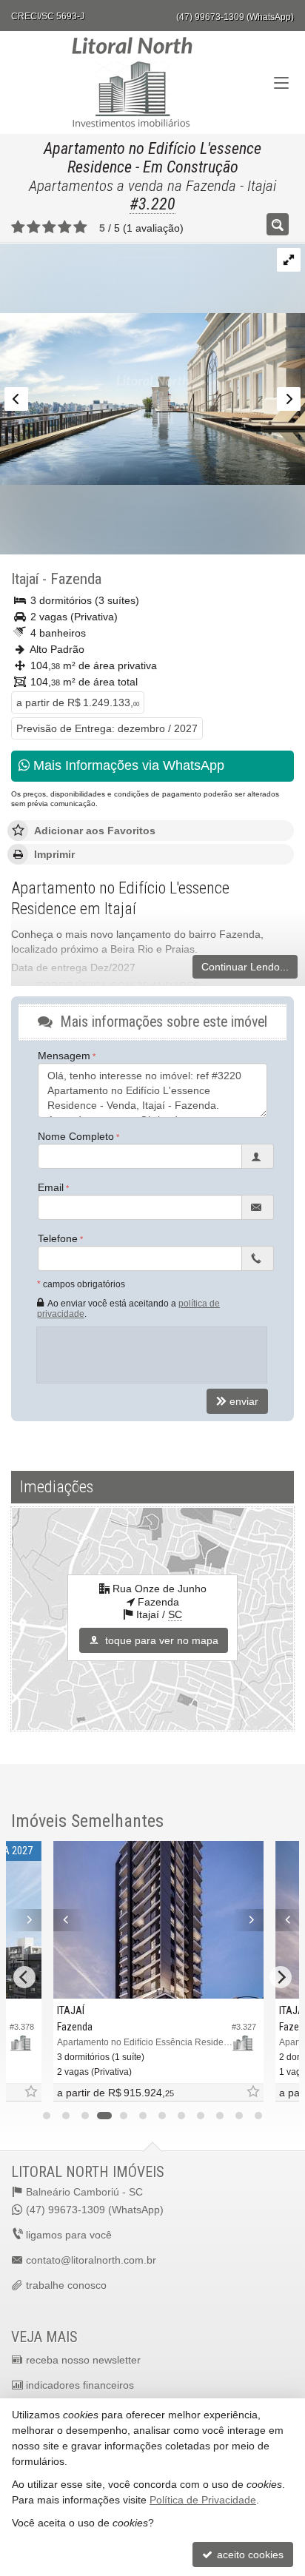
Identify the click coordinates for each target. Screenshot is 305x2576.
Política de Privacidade (203, 2500)
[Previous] (64, 1920)
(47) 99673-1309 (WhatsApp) (235, 17)
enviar (244, 1401)
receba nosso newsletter (83, 2360)
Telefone (58, 1238)
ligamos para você (69, 2235)
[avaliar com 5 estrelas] (80, 227)
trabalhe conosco (66, 2285)
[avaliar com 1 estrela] (18, 227)
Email (51, 1187)
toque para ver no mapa (160, 1640)
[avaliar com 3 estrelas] (49, 227)
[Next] (20, 1920)
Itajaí (25, 579)
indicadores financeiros (80, 2385)
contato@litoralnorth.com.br (91, 2260)
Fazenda (76, 579)
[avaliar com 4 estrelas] (65, 227)
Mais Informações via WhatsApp (127, 765)
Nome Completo (76, 1136)
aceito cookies (249, 2555)
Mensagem (64, 1056)
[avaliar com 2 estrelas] (34, 227)
